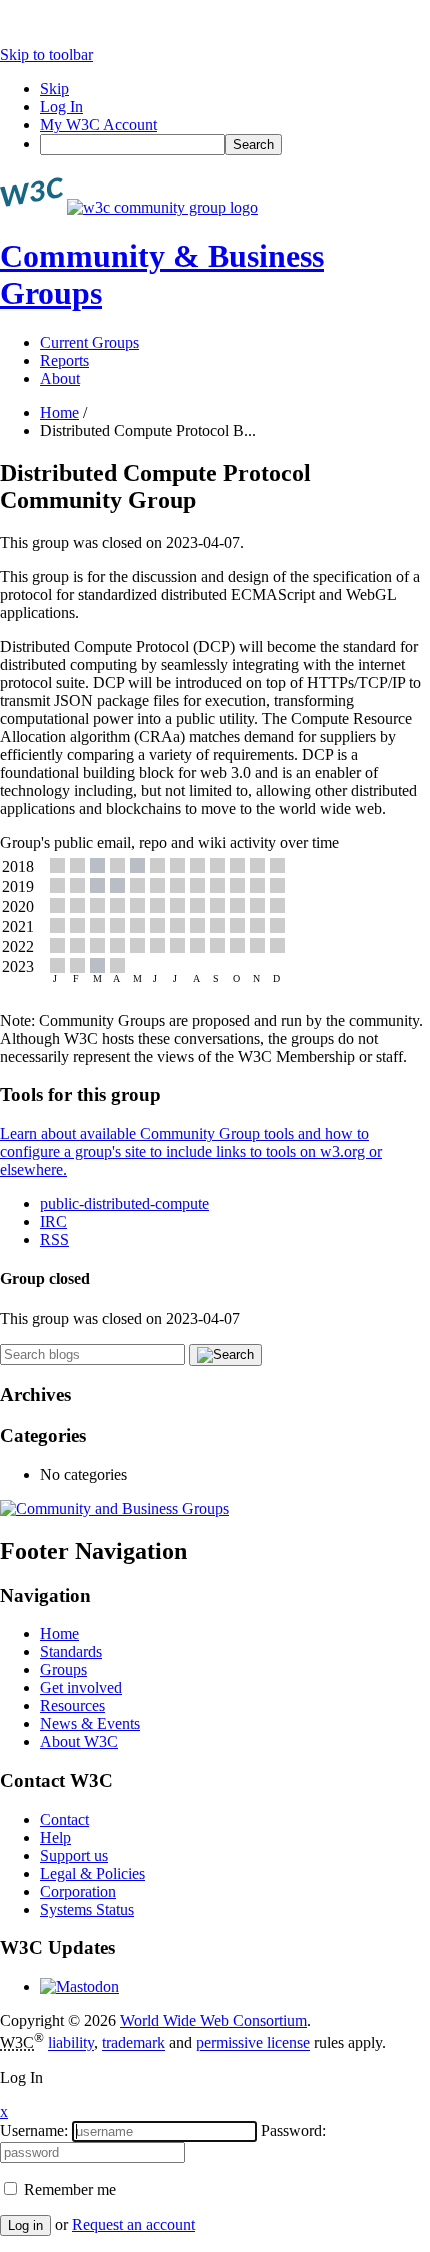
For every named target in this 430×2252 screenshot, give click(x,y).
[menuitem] (235, 144)
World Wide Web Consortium (213, 2020)
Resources (72, 1705)
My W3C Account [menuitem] (98, 124)
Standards (71, 1651)
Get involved (81, 1687)
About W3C (79, 1741)
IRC (53, 1221)
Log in (25, 2225)
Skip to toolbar (46, 54)
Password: (293, 2130)
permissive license (253, 2043)
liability (71, 2043)
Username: (34, 2130)
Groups (63, 1669)
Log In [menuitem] (61, 106)
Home (59, 412)
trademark (133, 2043)
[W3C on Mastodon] (79, 1986)
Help (55, 1837)
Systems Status (87, 1909)
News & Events (90, 1723)
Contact (64, 1819)
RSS (54, 1239)
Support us (74, 1855)
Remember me (68, 2189)
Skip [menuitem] (54, 88)
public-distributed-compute (124, 1203)
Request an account (133, 2224)
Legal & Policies (92, 1873)
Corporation (78, 1891)
